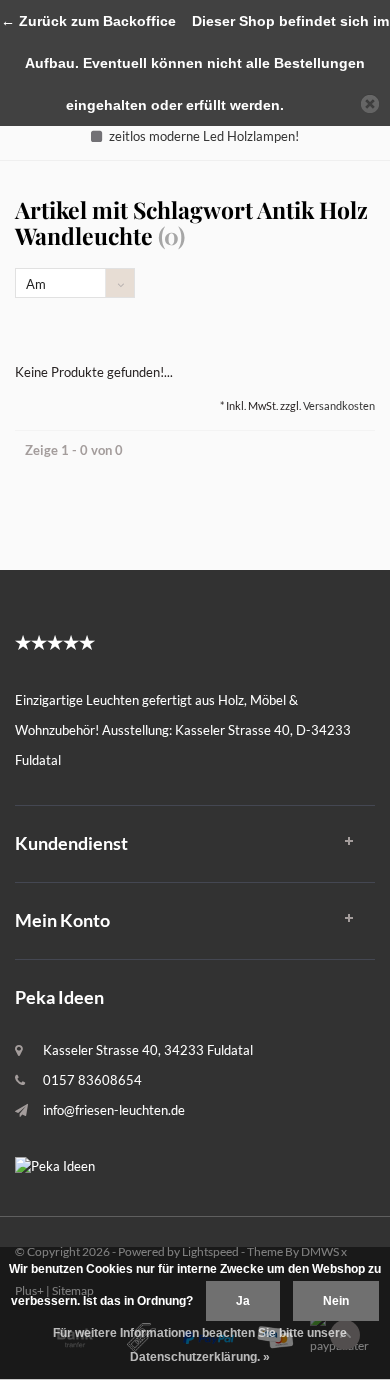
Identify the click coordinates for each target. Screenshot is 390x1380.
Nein (336, 1301)
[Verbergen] (370, 104)
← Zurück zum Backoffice (88, 21)
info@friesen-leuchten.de (114, 1110)
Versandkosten (339, 405)
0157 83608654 (92, 1080)
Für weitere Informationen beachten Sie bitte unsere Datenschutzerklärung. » (200, 1345)
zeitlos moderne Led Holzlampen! (204, 136)
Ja (243, 1301)
